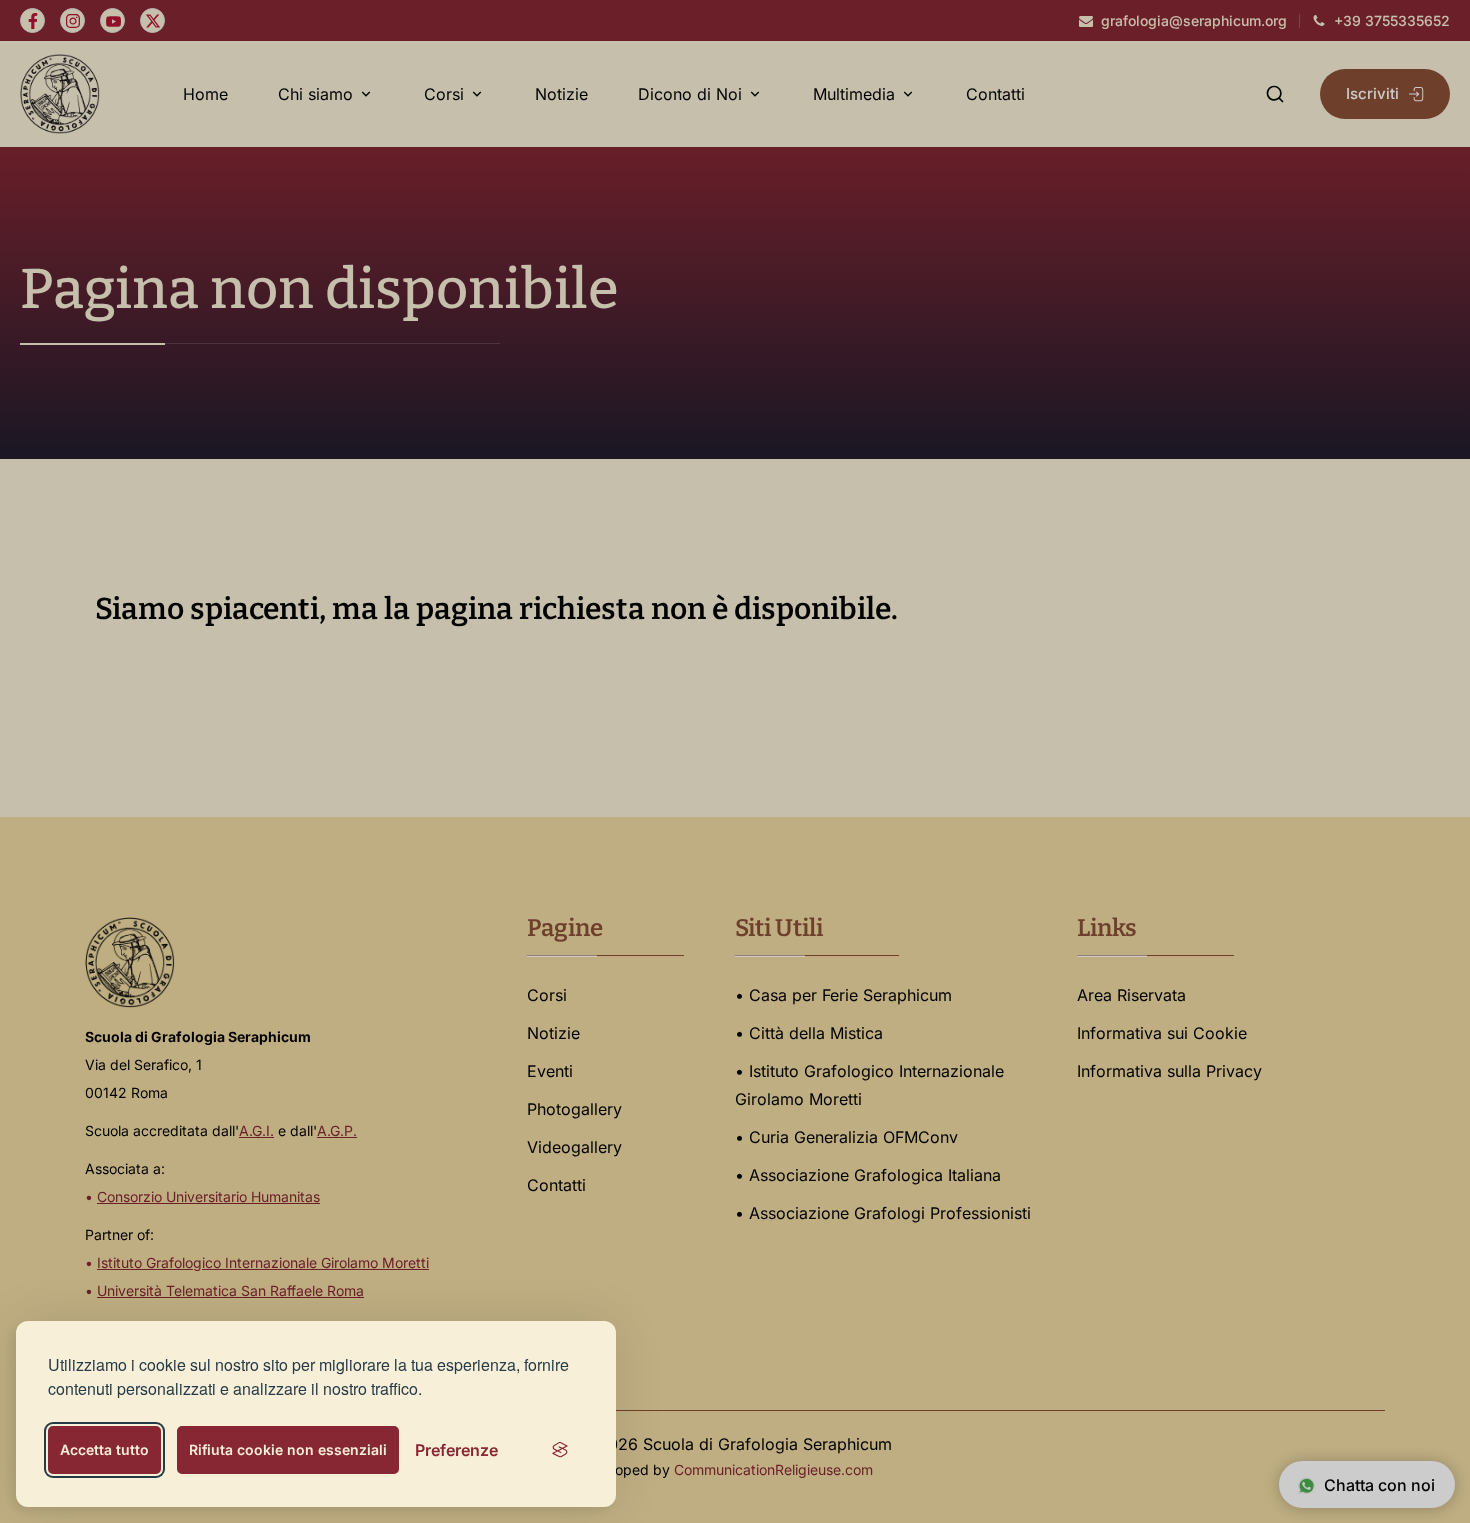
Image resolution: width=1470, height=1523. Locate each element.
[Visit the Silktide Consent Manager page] (560, 1450)
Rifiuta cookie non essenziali (288, 1449)
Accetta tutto (104, 1449)
